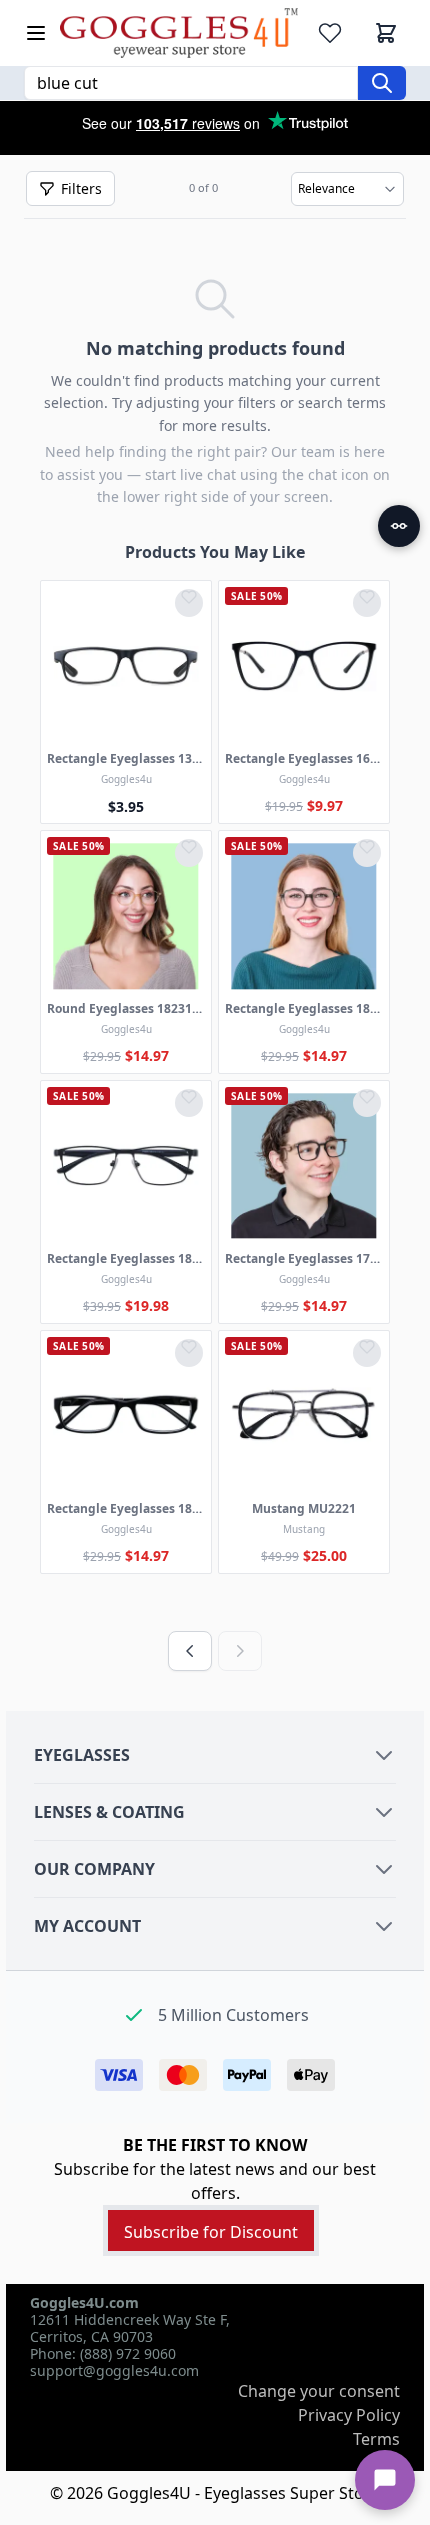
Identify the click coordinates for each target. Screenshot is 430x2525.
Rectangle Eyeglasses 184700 (126, 1259)
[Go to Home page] (179, 33)
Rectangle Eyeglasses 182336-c (304, 1009)
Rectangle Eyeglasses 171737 (304, 1259)
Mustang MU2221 (304, 1509)
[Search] (382, 83)
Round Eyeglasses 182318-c (126, 1009)
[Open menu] (36, 33)
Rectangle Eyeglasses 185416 (126, 1509)
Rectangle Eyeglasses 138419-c (126, 759)
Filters (81, 188)
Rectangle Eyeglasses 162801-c (304, 759)
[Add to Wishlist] (189, 603)
